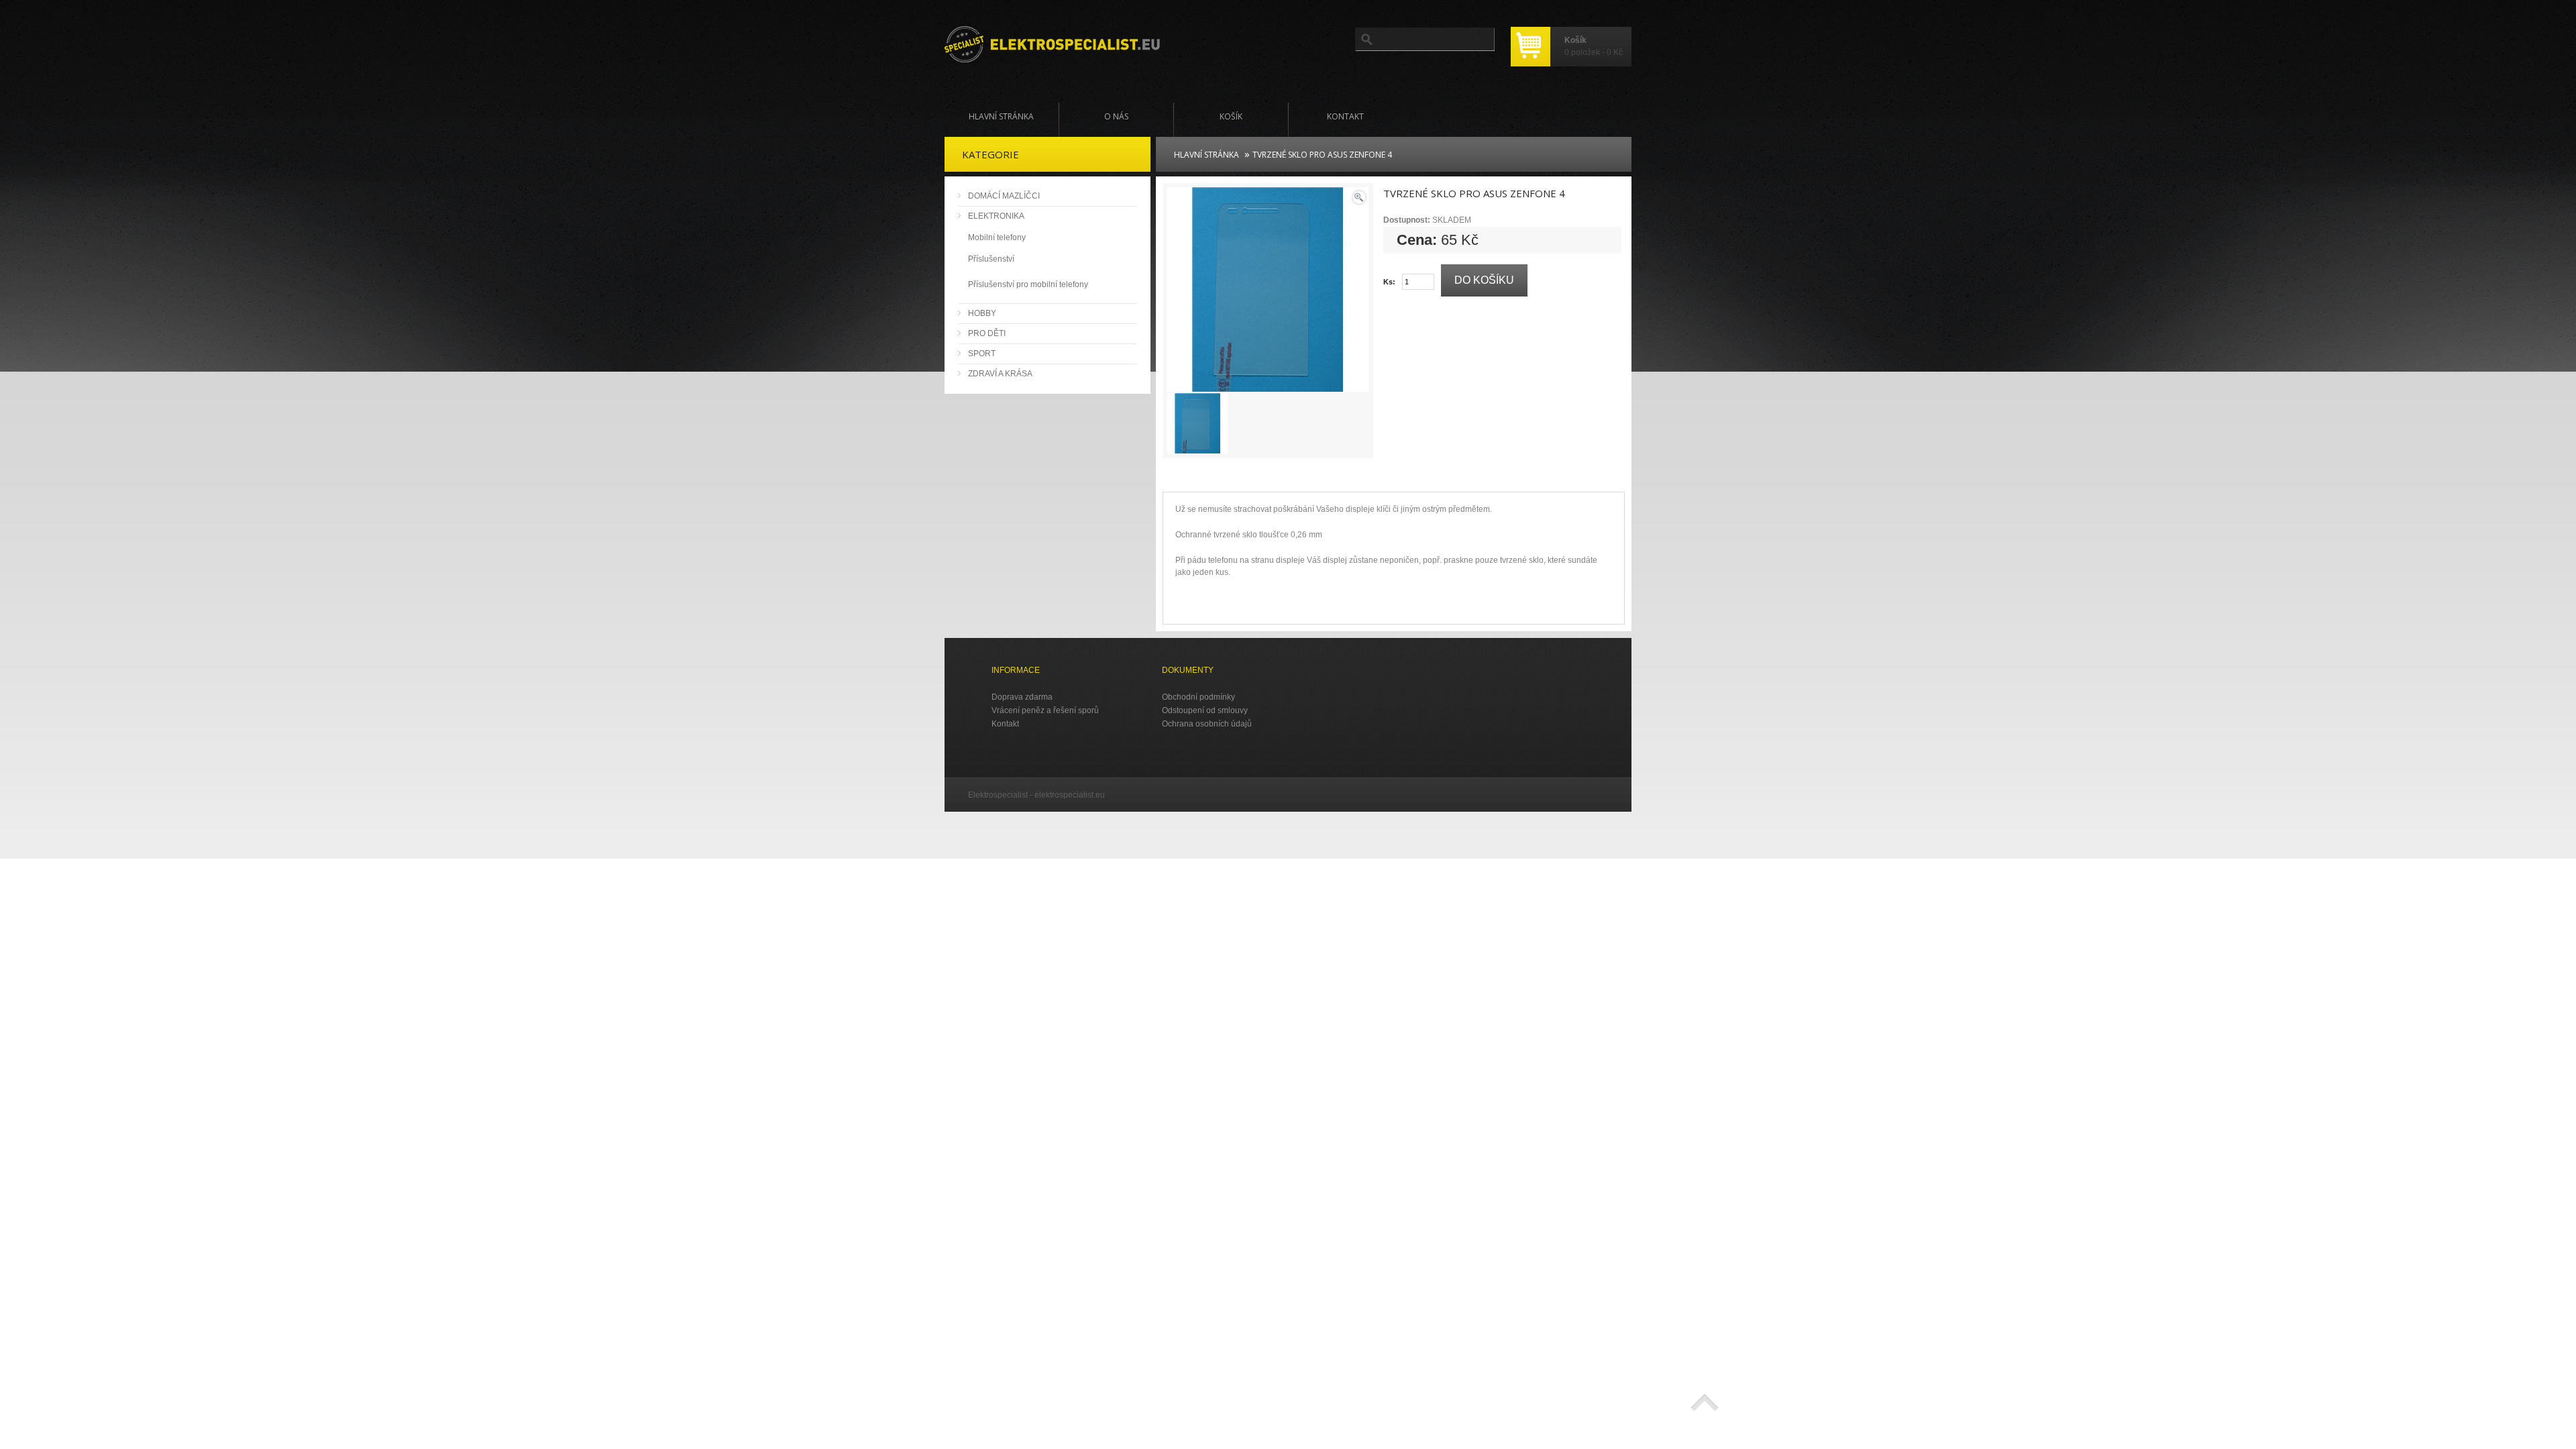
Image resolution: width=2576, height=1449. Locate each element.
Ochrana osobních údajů (1207, 724)
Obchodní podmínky (1198, 697)
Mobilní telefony (997, 237)
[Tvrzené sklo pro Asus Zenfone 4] (1268, 386)
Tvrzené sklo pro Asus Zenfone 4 (1322, 155)
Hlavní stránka (1001, 116)
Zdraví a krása (1000, 374)
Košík (1231, 116)
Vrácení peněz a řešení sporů (1045, 710)
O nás (1116, 116)
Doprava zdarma (1022, 697)
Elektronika (996, 216)
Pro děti (987, 333)
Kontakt (1345, 116)
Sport (982, 354)
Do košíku (1484, 280)
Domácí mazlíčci (1004, 196)
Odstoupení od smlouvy (1205, 710)
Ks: (1389, 282)
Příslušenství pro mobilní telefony (1028, 284)
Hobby (982, 313)
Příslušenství (991, 259)
